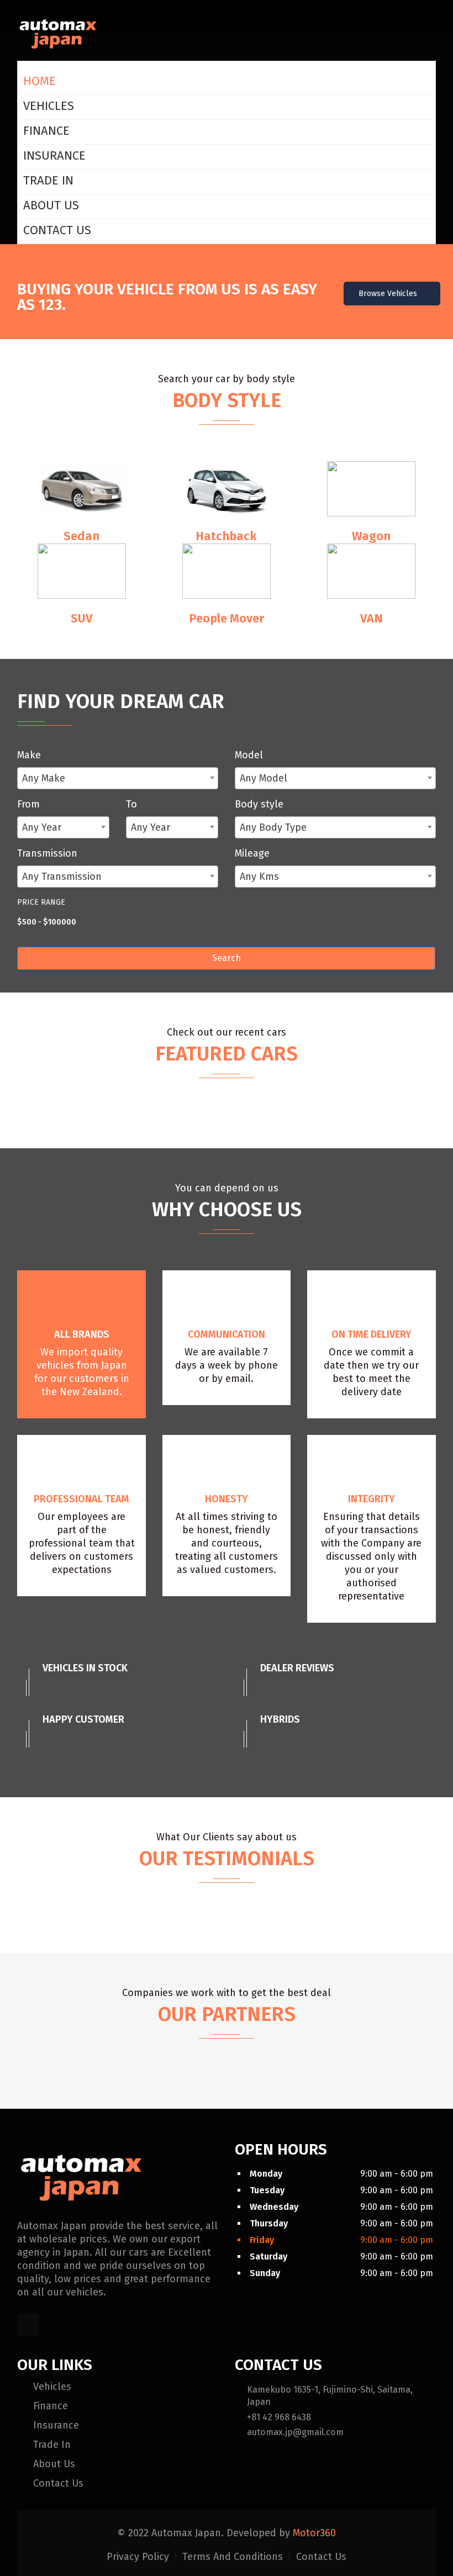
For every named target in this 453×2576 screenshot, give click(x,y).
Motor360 (314, 2533)
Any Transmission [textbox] (62, 877)
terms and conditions (234, 2557)
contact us (321, 2557)
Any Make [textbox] (44, 778)
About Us (51, 205)
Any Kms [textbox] (259, 877)
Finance (46, 131)
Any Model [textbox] (264, 778)
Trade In (48, 180)
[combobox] (118, 778)
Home (39, 81)
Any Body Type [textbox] (273, 827)
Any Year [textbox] (42, 827)
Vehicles (49, 106)
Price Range (41, 902)
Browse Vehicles (389, 294)
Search (227, 958)
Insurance (54, 155)
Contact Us (57, 230)
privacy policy (139, 2557)
